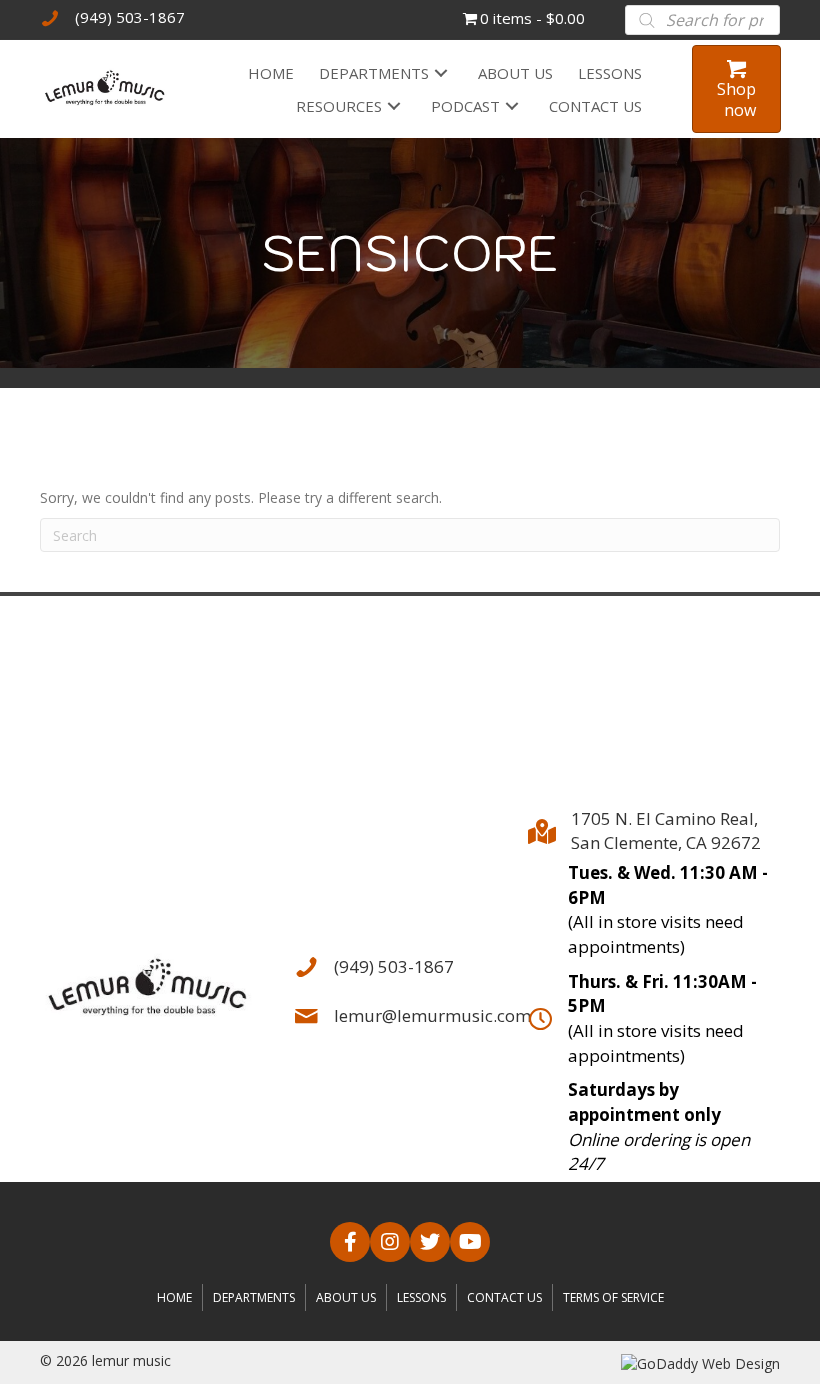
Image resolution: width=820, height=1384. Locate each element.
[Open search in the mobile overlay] (702, 20)
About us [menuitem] (346, 1297)
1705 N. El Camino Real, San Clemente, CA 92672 (666, 831)
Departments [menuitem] (254, 1297)
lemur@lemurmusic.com (432, 1015)
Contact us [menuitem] (504, 1297)
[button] (441, 72)
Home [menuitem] (174, 1297)
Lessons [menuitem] (421, 1297)
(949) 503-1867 (130, 17)
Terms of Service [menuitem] (613, 1297)
